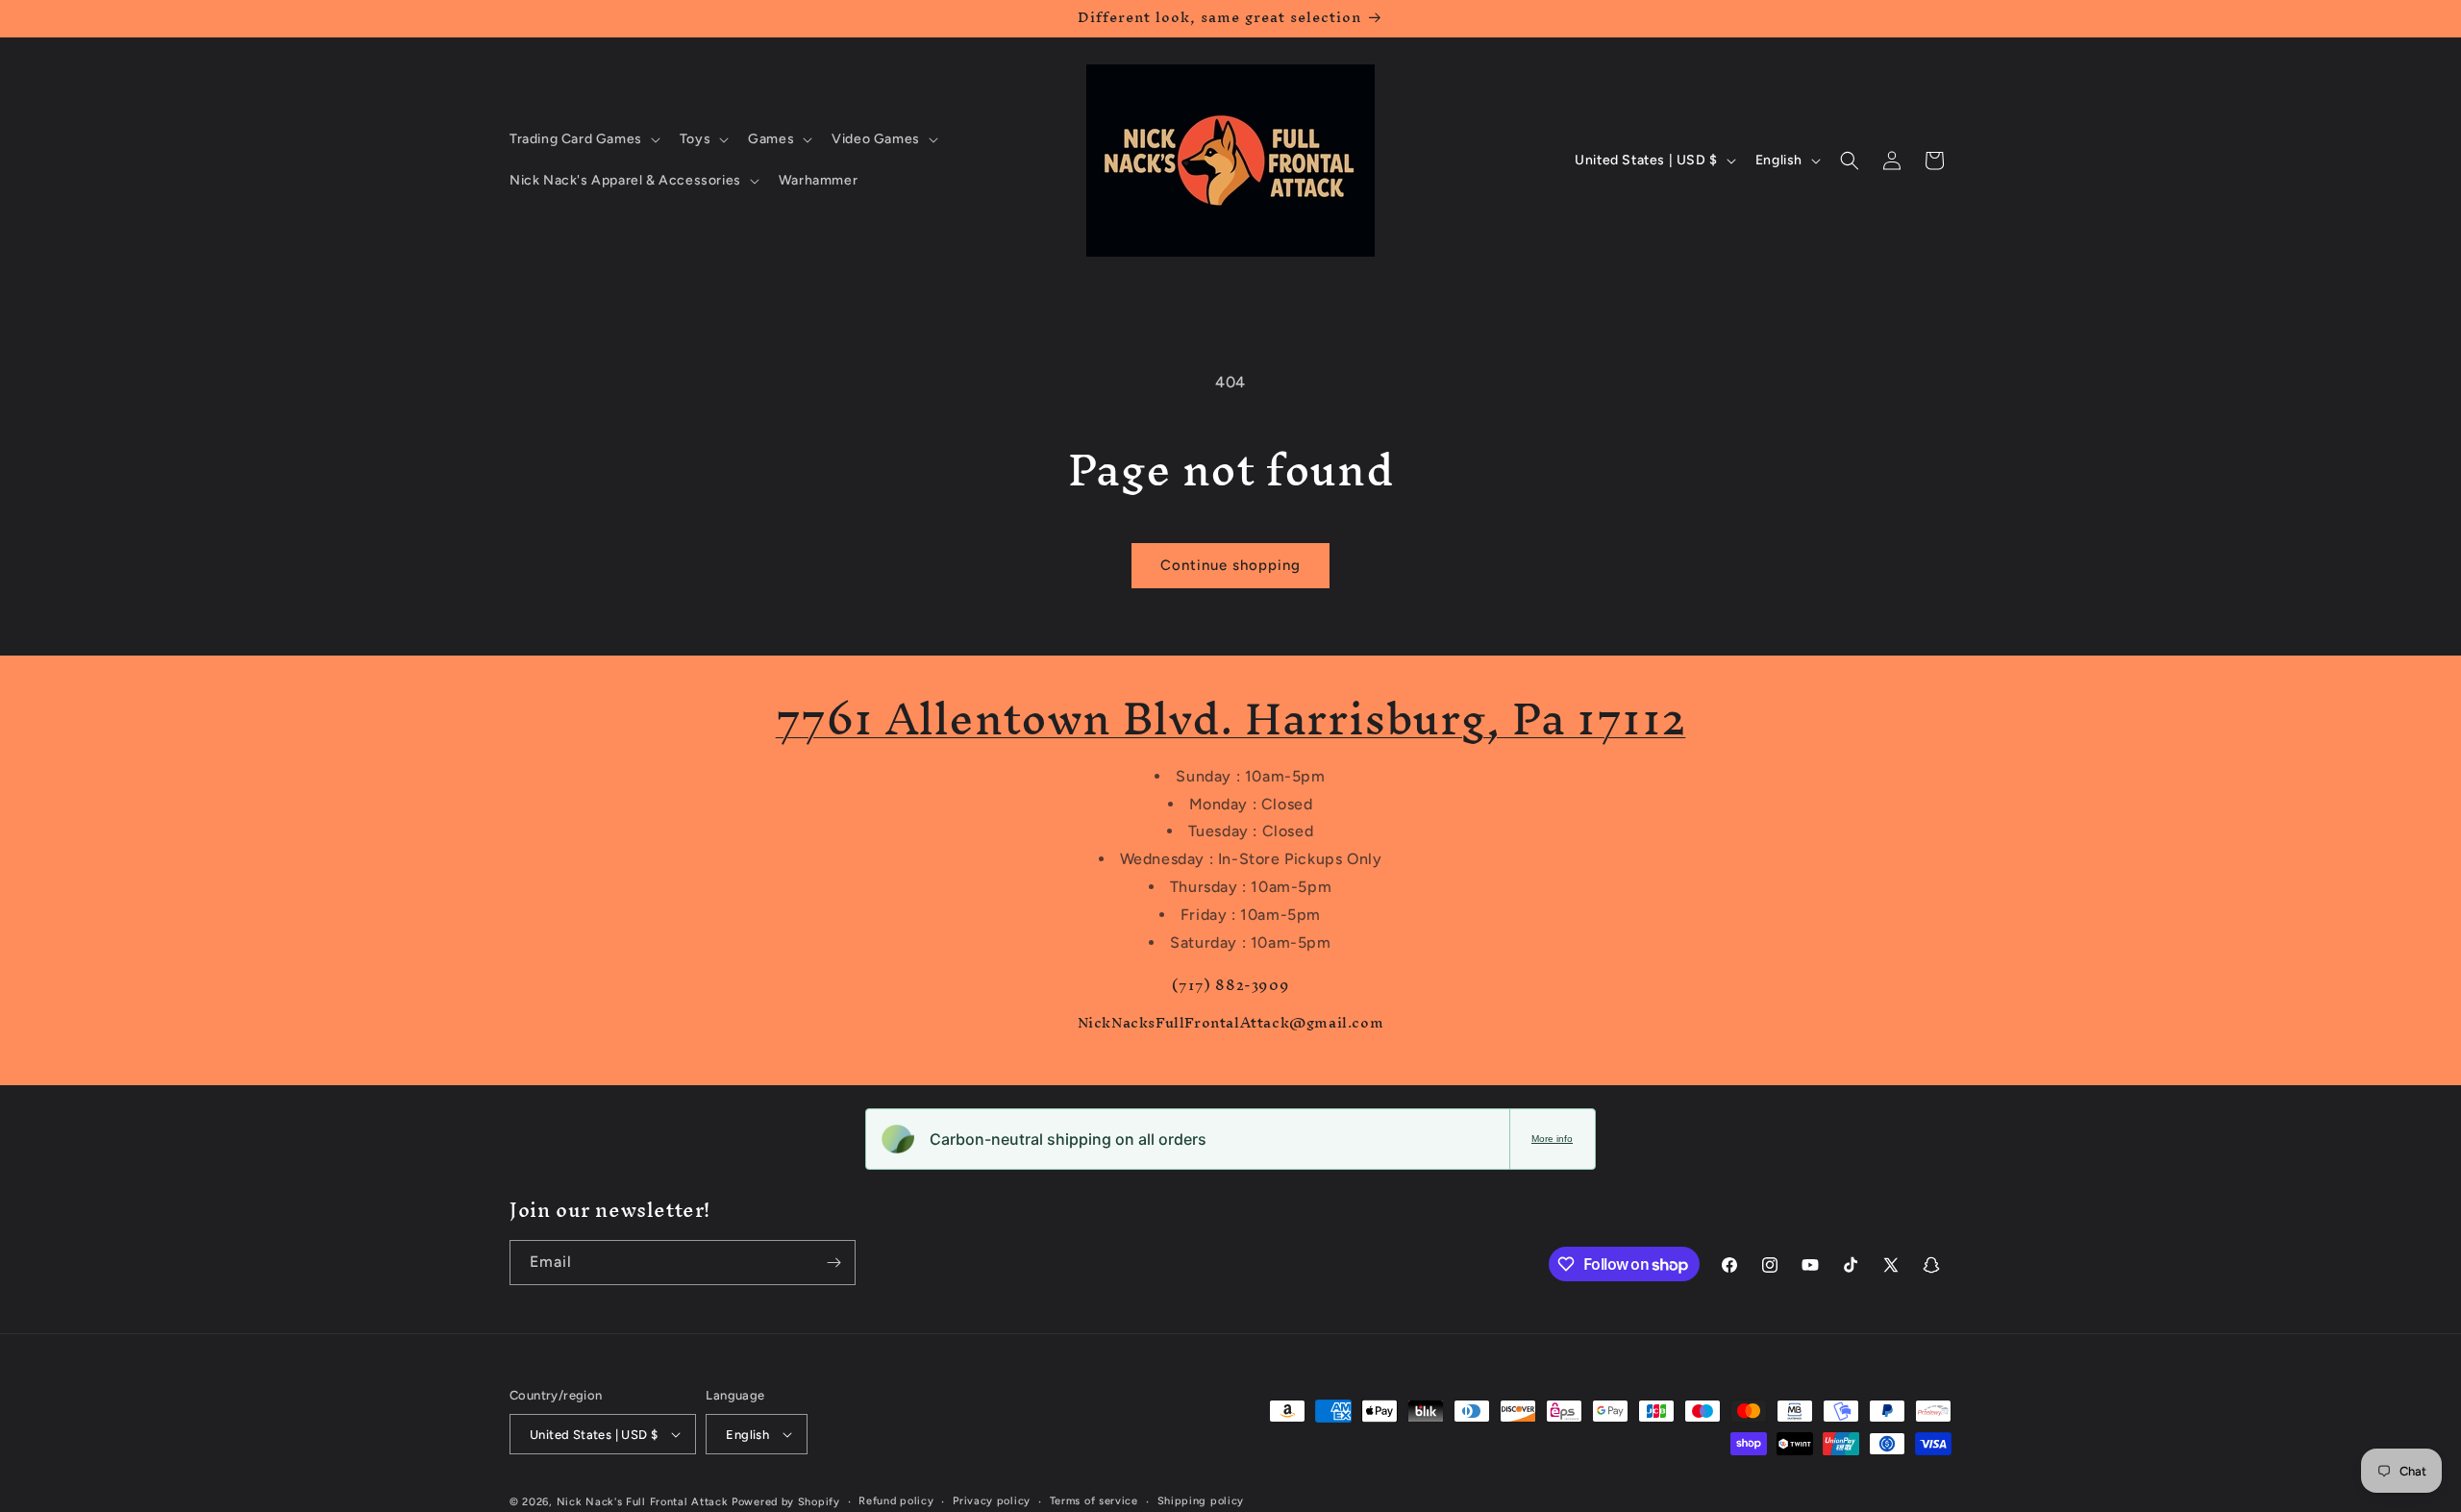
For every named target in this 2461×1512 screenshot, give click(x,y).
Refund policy (896, 1501)
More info (1552, 1139)
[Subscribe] (833, 1263)
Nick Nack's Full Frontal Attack (643, 1502)
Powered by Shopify (786, 1502)
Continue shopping (1230, 565)
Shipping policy (1201, 1501)
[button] (583, 139)
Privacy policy (992, 1501)
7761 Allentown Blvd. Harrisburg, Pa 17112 (1231, 719)
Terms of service (1094, 1501)
